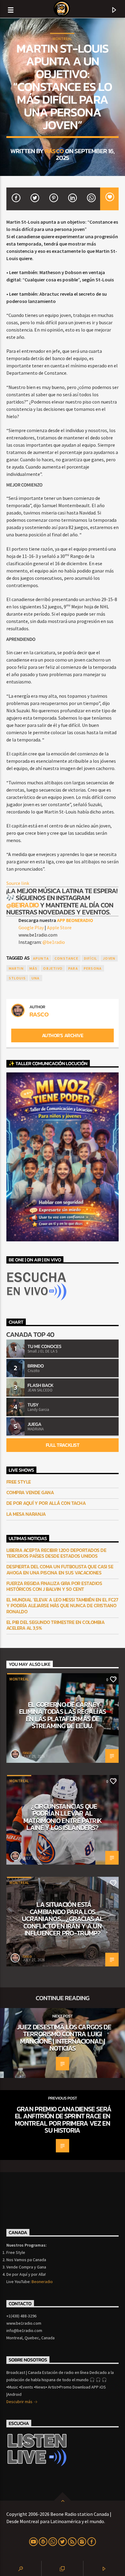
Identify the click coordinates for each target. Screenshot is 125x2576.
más (34, 968)
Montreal (62, 39)
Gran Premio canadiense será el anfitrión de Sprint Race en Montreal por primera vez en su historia (63, 2120)
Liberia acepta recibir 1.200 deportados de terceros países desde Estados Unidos (56, 1553)
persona (93, 968)
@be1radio (23, 905)
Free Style (19, 1482)
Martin (16, 968)
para (73, 968)
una (36, 978)
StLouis (17, 978)
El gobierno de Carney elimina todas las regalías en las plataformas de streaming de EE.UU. (63, 1715)
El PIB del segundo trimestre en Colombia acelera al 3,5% (56, 1625)
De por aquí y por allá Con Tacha (46, 1503)
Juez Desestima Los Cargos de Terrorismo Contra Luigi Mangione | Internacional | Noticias (64, 2038)
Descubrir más (20, 2402)
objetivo (53, 968)
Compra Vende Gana (30, 1493)
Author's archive (62, 1035)
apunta (41, 958)
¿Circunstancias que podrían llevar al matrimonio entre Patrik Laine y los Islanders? (63, 1817)
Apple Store (59, 927)
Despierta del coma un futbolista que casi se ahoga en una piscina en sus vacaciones (60, 1570)
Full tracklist (62, 1445)
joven (109, 958)
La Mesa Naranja (26, 1514)
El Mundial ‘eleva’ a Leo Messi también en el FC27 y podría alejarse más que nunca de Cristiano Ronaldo (62, 1606)
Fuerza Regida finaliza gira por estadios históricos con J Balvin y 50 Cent (54, 1586)
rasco (54, 151)
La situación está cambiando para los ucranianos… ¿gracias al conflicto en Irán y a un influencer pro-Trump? (63, 1919)
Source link (18, 883)
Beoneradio (42, 2282)
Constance (66, 958)
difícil (91, 958)
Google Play (31, 927)
